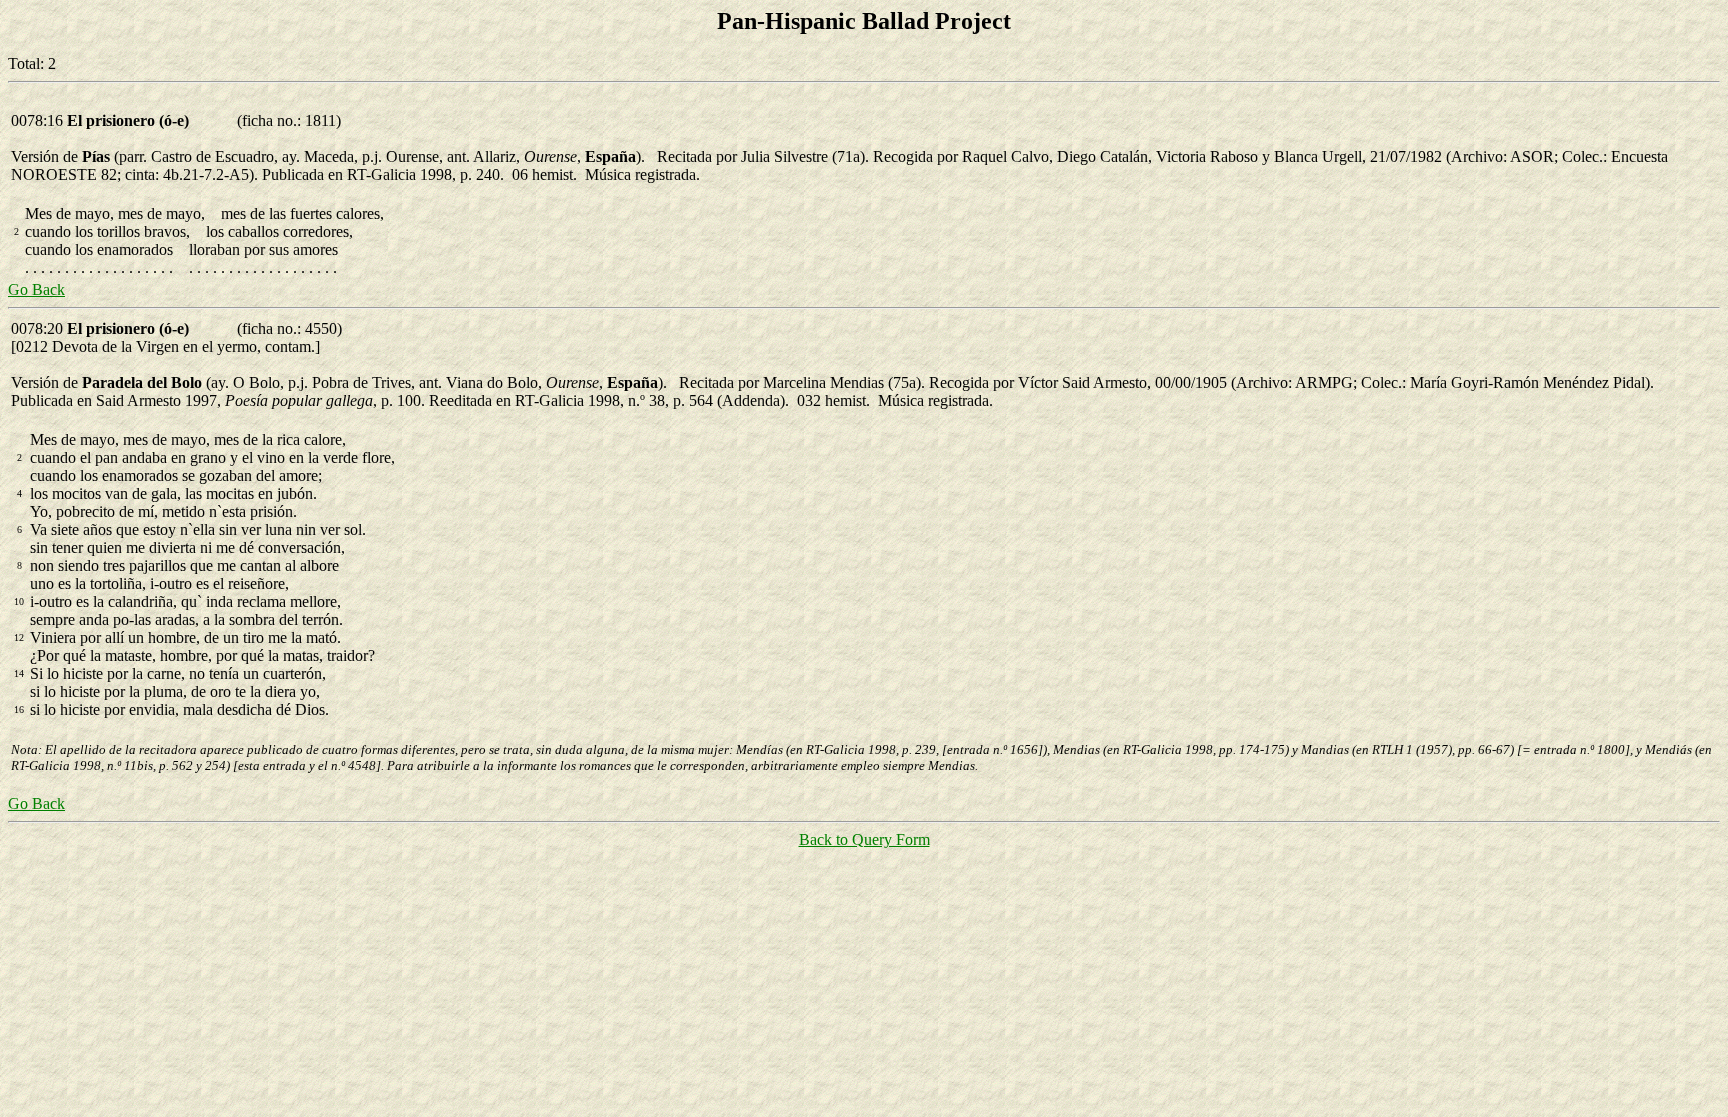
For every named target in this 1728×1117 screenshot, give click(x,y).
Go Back (36, 289)
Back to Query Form (864, 839)
